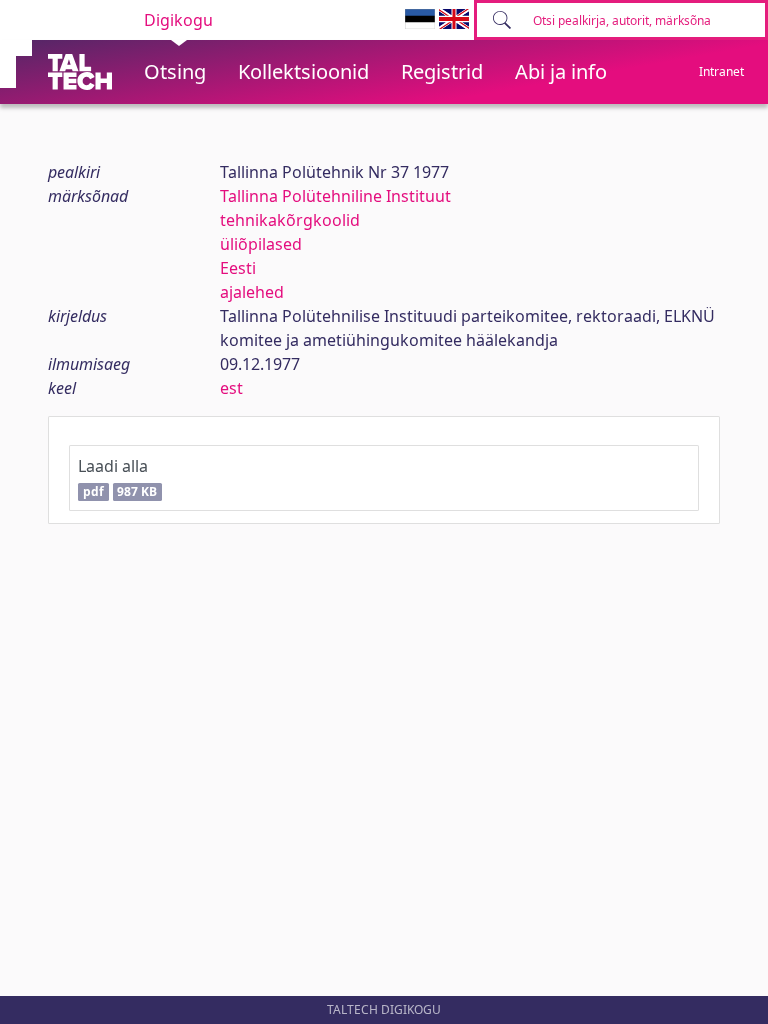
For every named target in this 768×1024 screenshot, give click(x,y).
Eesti (238, 268)
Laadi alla (117, 477)
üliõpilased (261, 244)
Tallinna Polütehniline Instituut (335, 196)
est (231, 388)
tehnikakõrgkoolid (290, 220)
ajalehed (252, 292)
